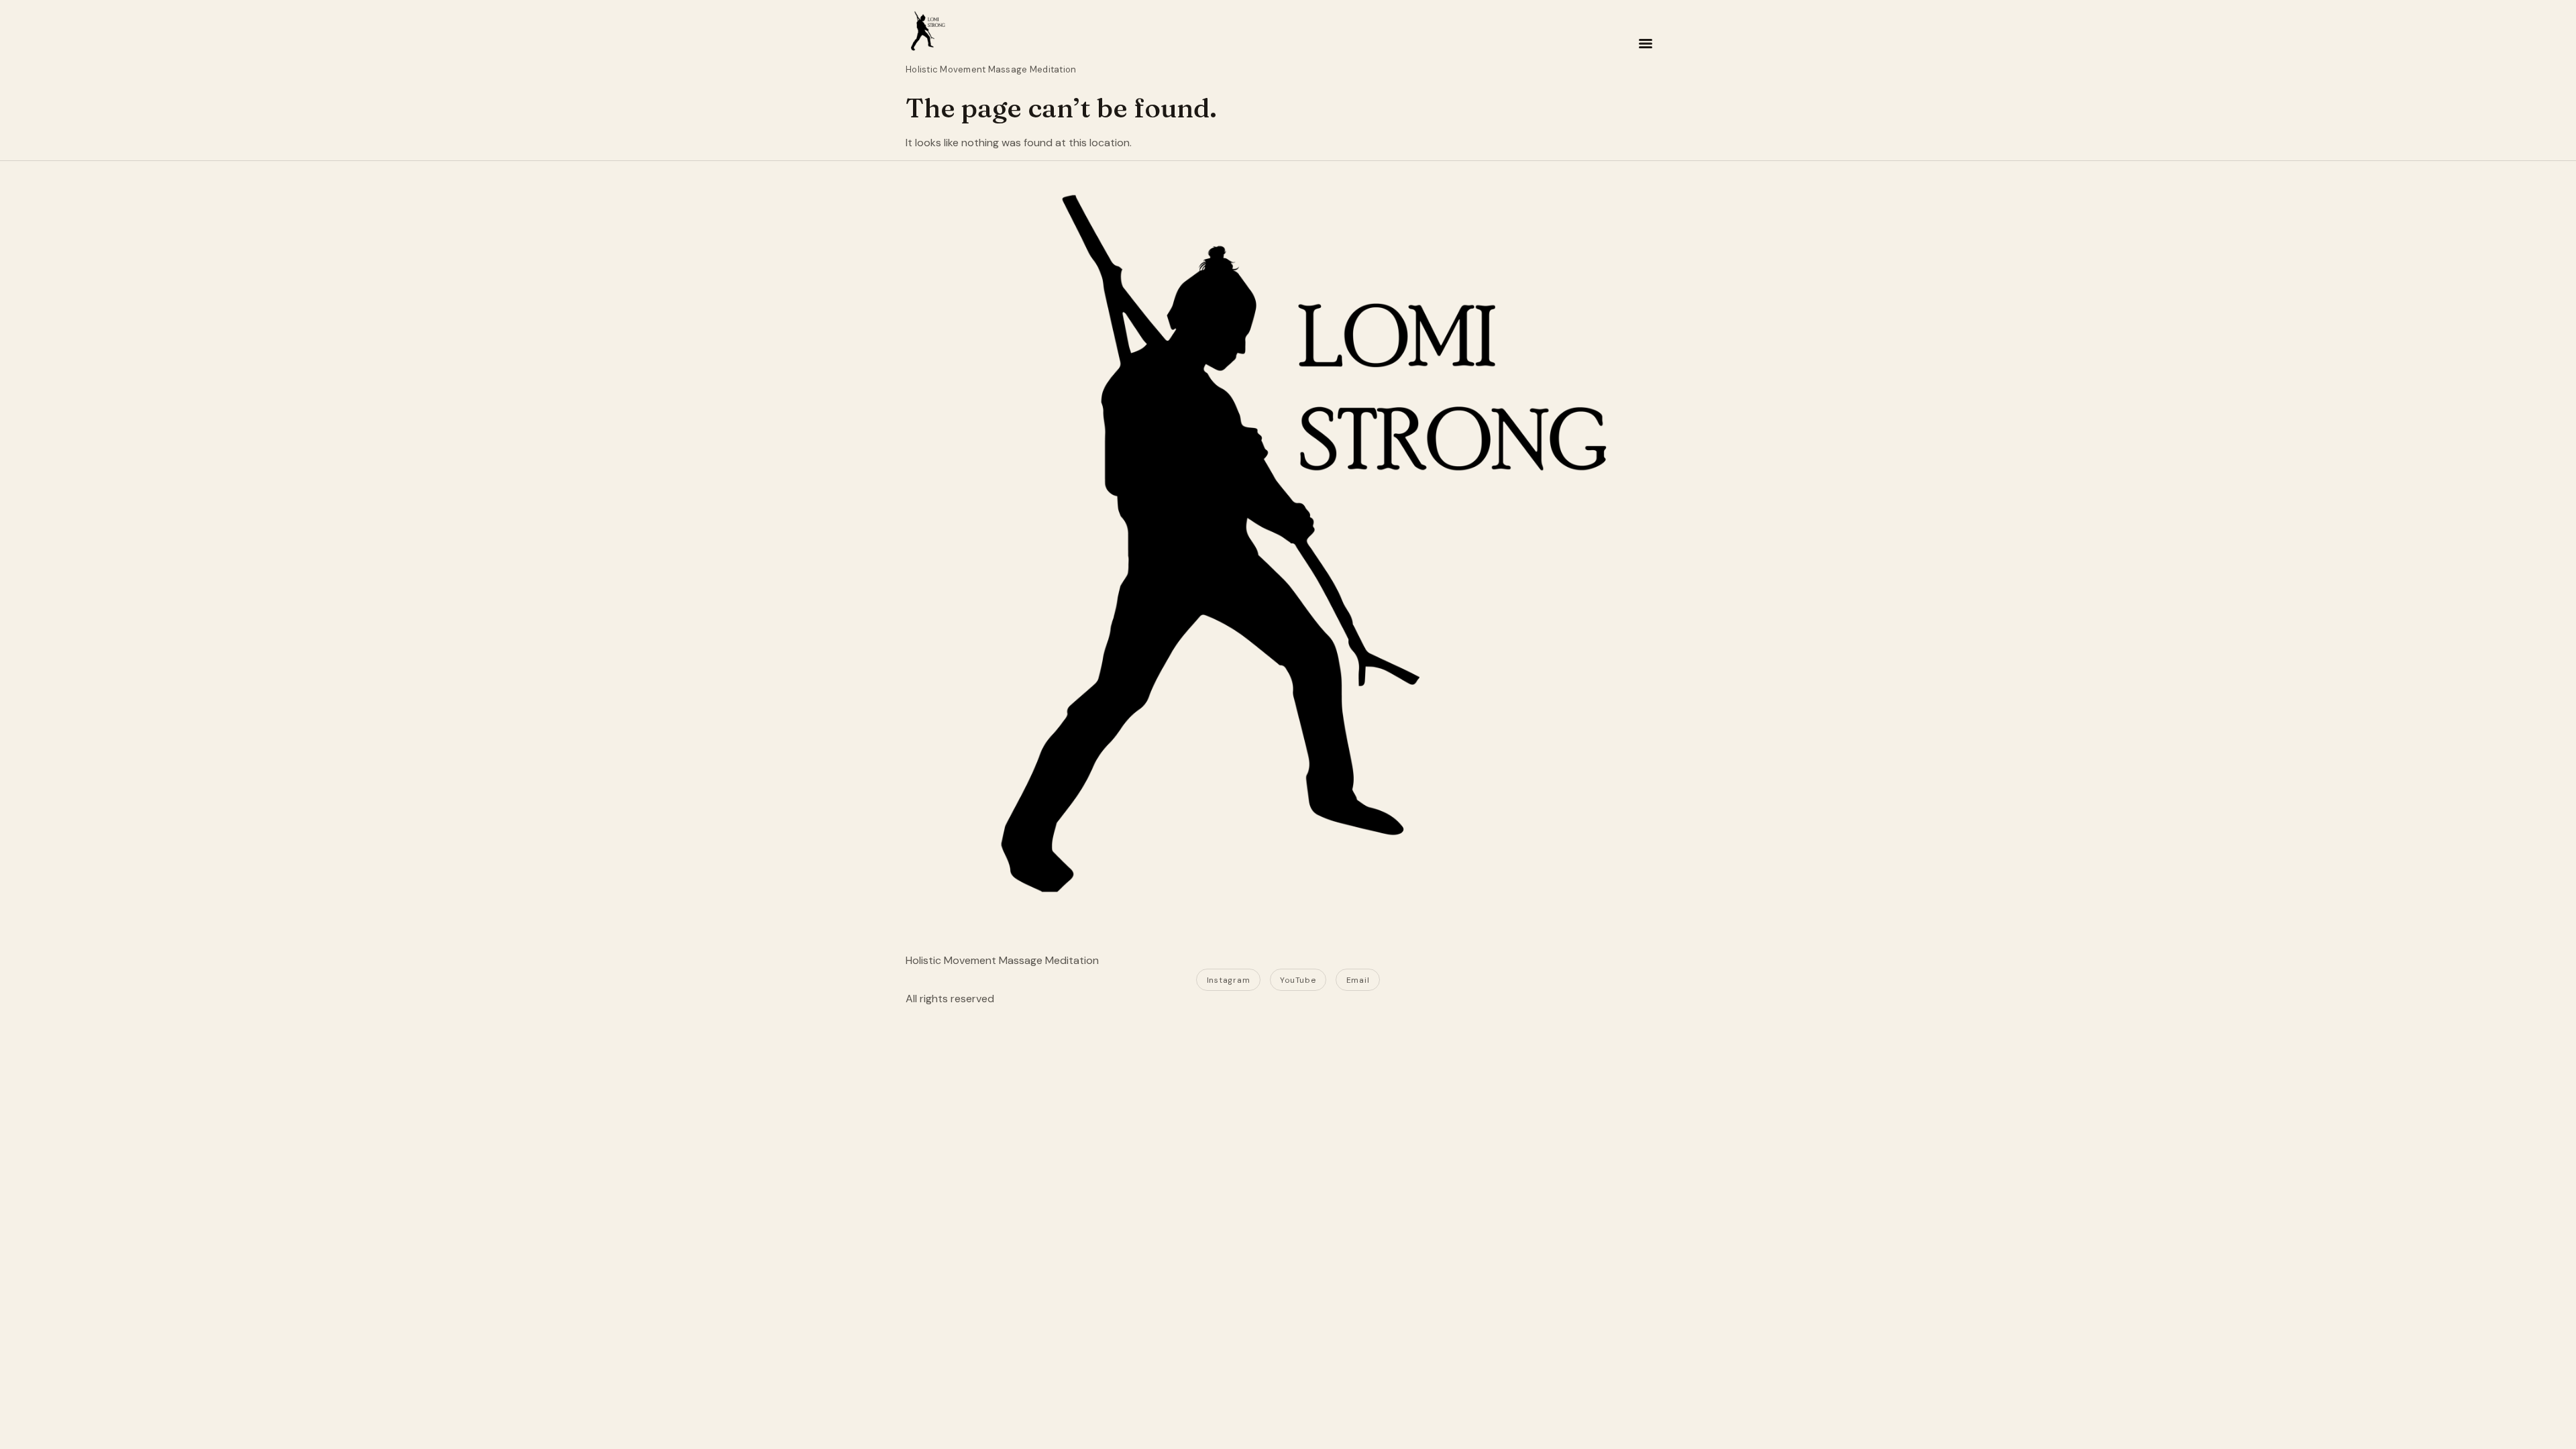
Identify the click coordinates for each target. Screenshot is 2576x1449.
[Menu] (1646, 44)
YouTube (1298, 980)
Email (1358, 980)
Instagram (1228, 980)
